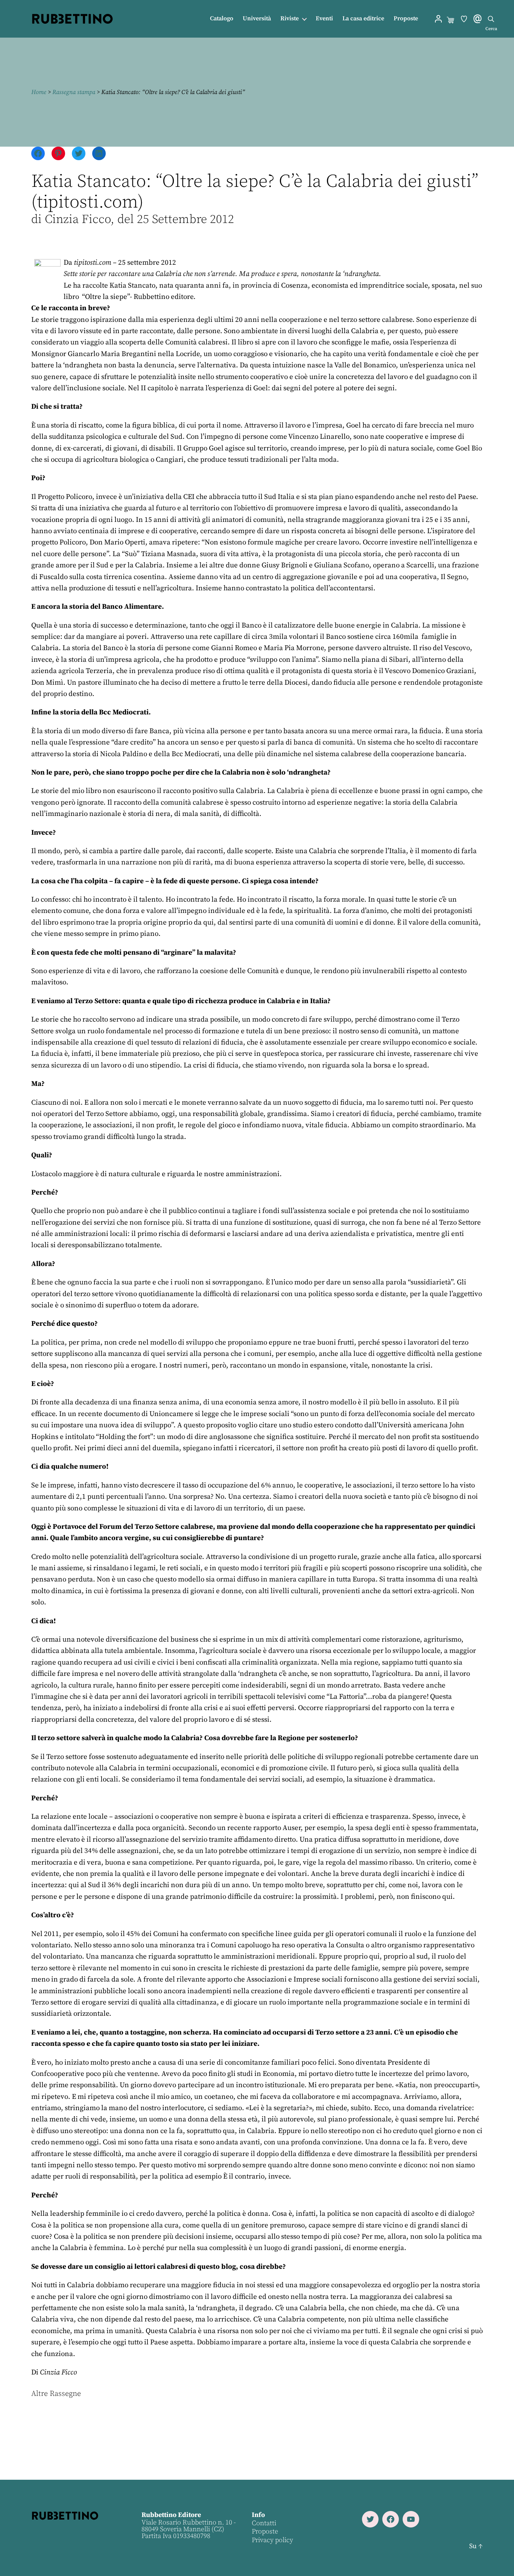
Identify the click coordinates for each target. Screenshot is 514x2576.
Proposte (406, 19)
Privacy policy (272, 2540)
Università (257, 19)
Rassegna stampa (74, 92)
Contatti (264, 2523)
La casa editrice (363, 19)
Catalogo (222, 19)
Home (39, 92)
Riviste (290, 19)
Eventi (324, 19)
